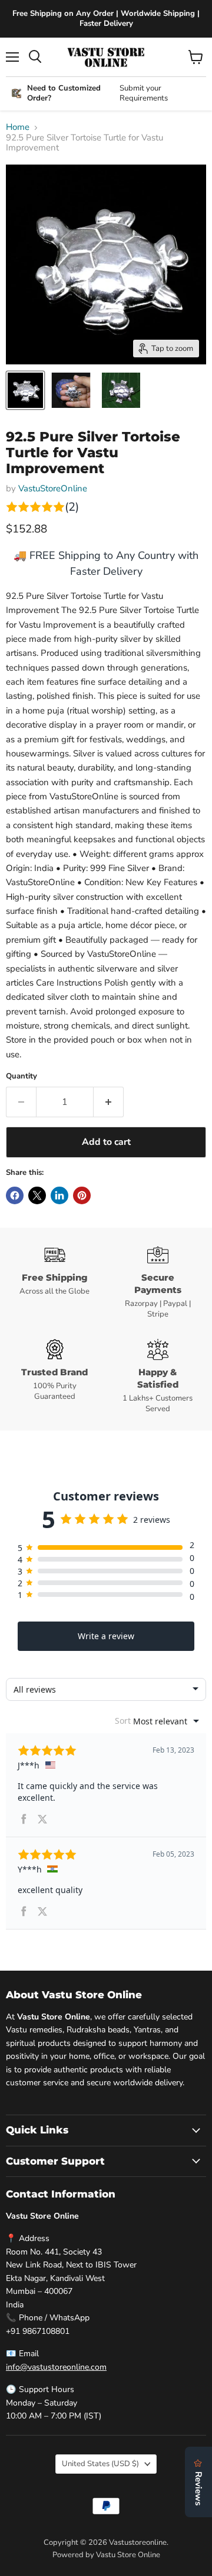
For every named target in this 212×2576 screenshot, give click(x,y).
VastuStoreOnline (53, 488)
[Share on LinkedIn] (59, 1195)
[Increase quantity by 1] (109, 1102)
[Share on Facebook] (15, 1195)
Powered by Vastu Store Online (106, 2555)
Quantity (21, 1076)
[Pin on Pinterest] (82, 1195)
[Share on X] (37, 1195)
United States (100, 2464)
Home (18, 127)
